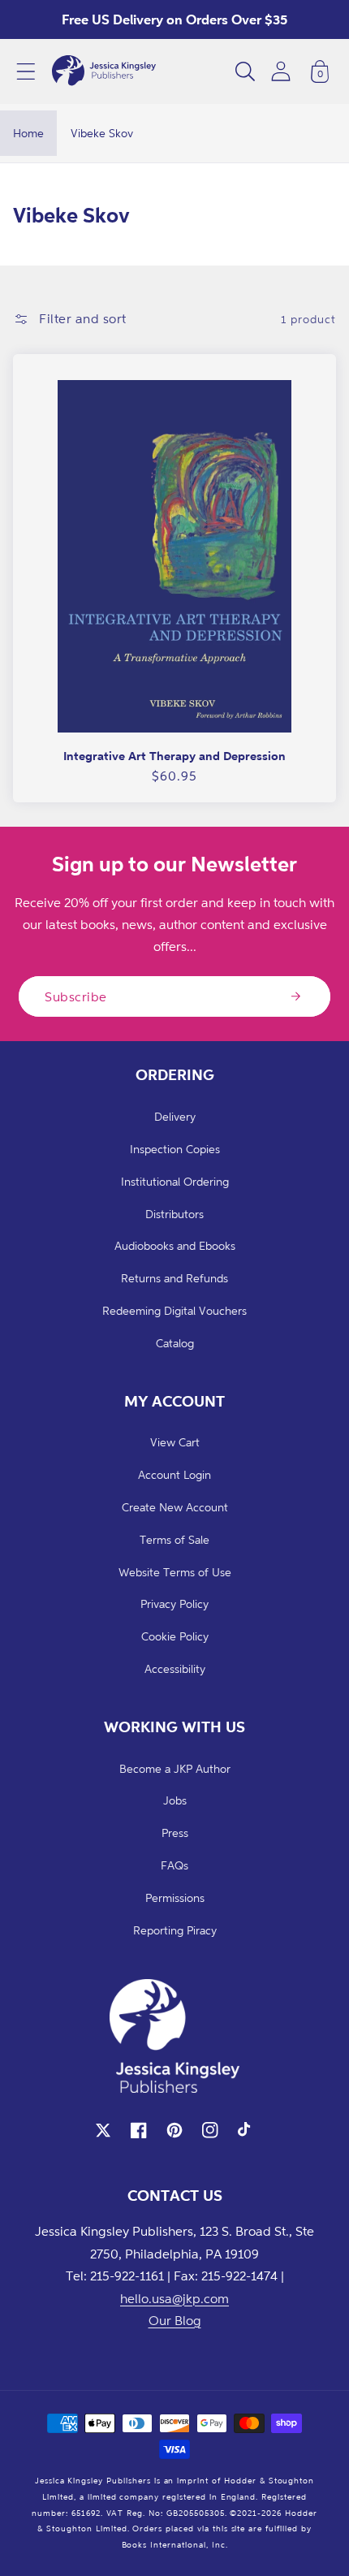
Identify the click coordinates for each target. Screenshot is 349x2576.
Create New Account (175, 1507)
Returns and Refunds (174, 1278)
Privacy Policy (174, 1604)
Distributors (174, 1214)
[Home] (104, 71)
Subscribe (76, 996)
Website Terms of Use (175, 1572)
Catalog (175, 1343)
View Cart (175, 1442)
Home (28, 133)
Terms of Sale (174, 1539)
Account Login (174, 1474)
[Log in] (281, 71)
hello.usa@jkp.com (174, 2298)
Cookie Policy (175, 1636)
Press (175, 1833)
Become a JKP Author (175, 1768)
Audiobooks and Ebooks (175, 1245)
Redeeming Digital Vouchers (174, 1310)
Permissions (175, 1897)
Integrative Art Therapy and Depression (174, 756)
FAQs (174, 1865)
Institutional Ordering (175, 1181)
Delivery (175, 1116)
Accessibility (175, 1668)
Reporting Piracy (175, 1930)
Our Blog (175, 2320)
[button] (26, 71)
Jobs (175, 1800)
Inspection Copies (175, 1149)
